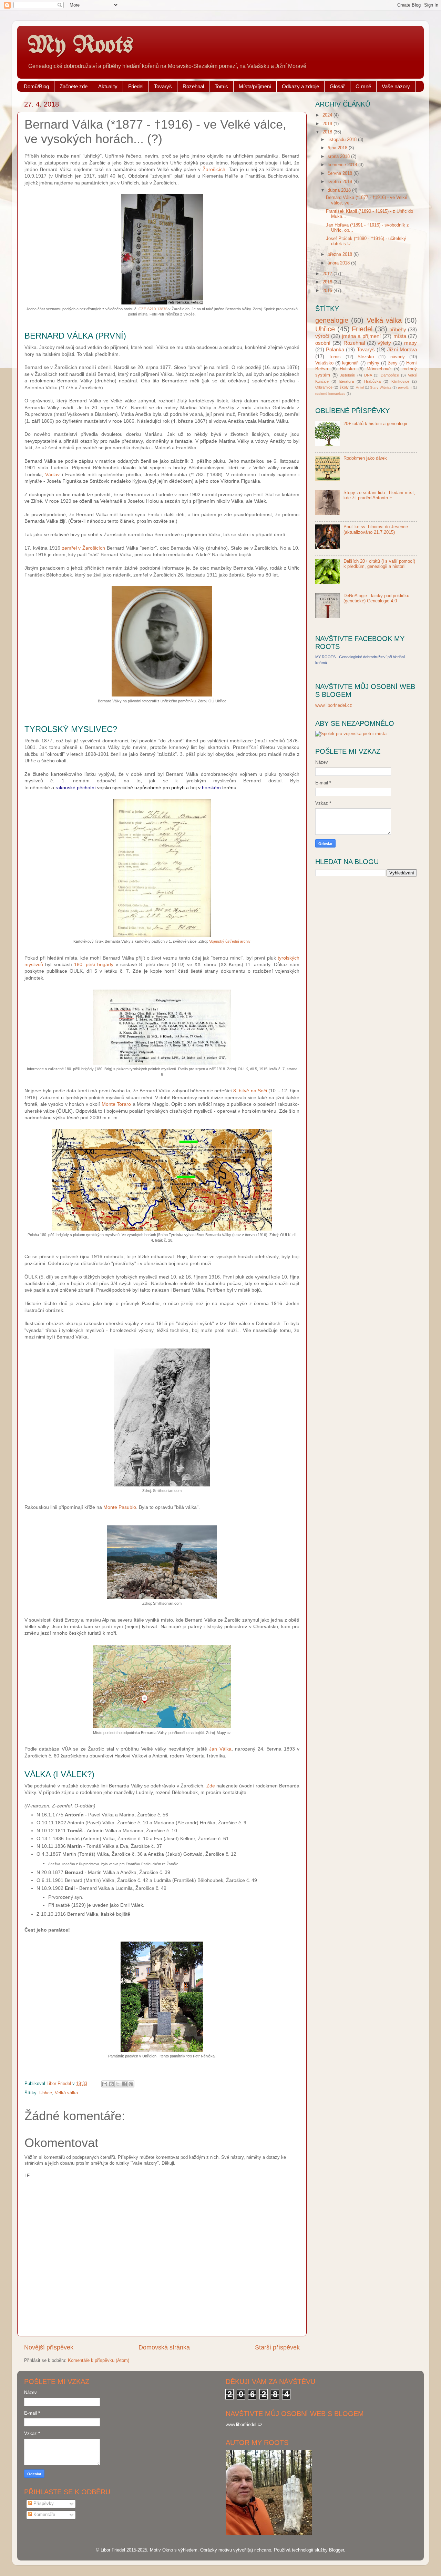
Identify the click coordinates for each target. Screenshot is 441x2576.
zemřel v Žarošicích (84, 548)
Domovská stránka (164, 2347)
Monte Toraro (116, 1104)
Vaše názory (396, 86)
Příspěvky (43, 2504)
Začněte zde (74, 86)
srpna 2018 (339, 157)
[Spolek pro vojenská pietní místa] (351, 734)
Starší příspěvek (277, 2347)
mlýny (373, 363)
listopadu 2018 (343, 140)
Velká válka (66, 2093)
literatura (347, 381)
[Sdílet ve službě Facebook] (124, 2084)
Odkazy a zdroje (300, 86)
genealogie (332, 320)
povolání (405, 387)
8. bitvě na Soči (250, 1091)
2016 (328, 282)
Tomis (221, 86)
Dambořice (390, 375)
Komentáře (44, 2515)
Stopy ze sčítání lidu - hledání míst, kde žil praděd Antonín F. (379, 495)
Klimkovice (400, 381)
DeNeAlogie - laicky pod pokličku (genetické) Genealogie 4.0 (376, 598)
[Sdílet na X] (118, 2084)
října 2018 (338, 148)
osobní (323, 343)
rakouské (65, 788)
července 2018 (343, 165)
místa (400, 336)
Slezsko (366, 357)
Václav (52, 474)
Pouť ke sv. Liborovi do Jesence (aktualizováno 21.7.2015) (376, 529)
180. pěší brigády (94, 964)
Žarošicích (214, 169)
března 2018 (341, 254)
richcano (263, 2550)
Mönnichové (379, 369)
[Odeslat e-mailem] (105, 2084)
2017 (328, 274)
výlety (384, 343)
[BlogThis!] (111, 2084)
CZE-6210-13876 (153, 309)
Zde (211, 1786)
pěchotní (86, 788)
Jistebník (348, 375)
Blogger (336, 2550)
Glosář (337, 86)
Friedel (136, 86)
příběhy (398, 329)
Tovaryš (163, 86)
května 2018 (341, 182)
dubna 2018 (340, 190)
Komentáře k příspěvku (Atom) (99, 2361)
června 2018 (341, 173)
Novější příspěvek (49, 2347)
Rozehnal (193, 86)
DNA (368, 375)
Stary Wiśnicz (381, 387)
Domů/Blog (36, 86)
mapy (411, 343)
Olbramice (324, 387)
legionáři (350, 363)
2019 (328, 124)
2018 (328, 132)
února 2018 (339, 263)
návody (398, 357)
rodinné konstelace (330, 394)
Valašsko (324, 363)
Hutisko (347, 369)
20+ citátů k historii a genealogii (375, 424)
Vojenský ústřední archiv (230, 941)
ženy (393, 363)
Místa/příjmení (255, 86)
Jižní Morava (402, 349)
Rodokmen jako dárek (365, 458)
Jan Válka (220, 1749)
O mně (363, 86)
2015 (328, 291)
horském (211, 788)
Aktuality (108, 86)
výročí (322, 336)
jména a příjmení (361, 336)
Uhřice (46, 2093)
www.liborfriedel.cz (334, 705)
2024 (328, 115)
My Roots (80, 46)
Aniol (360, 387)
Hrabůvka (372, 381)
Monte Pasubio (120, 1507)
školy (344, 387)
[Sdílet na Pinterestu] (131, 2084)
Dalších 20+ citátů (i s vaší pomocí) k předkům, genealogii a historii (379, 564)
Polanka (335, 349)
